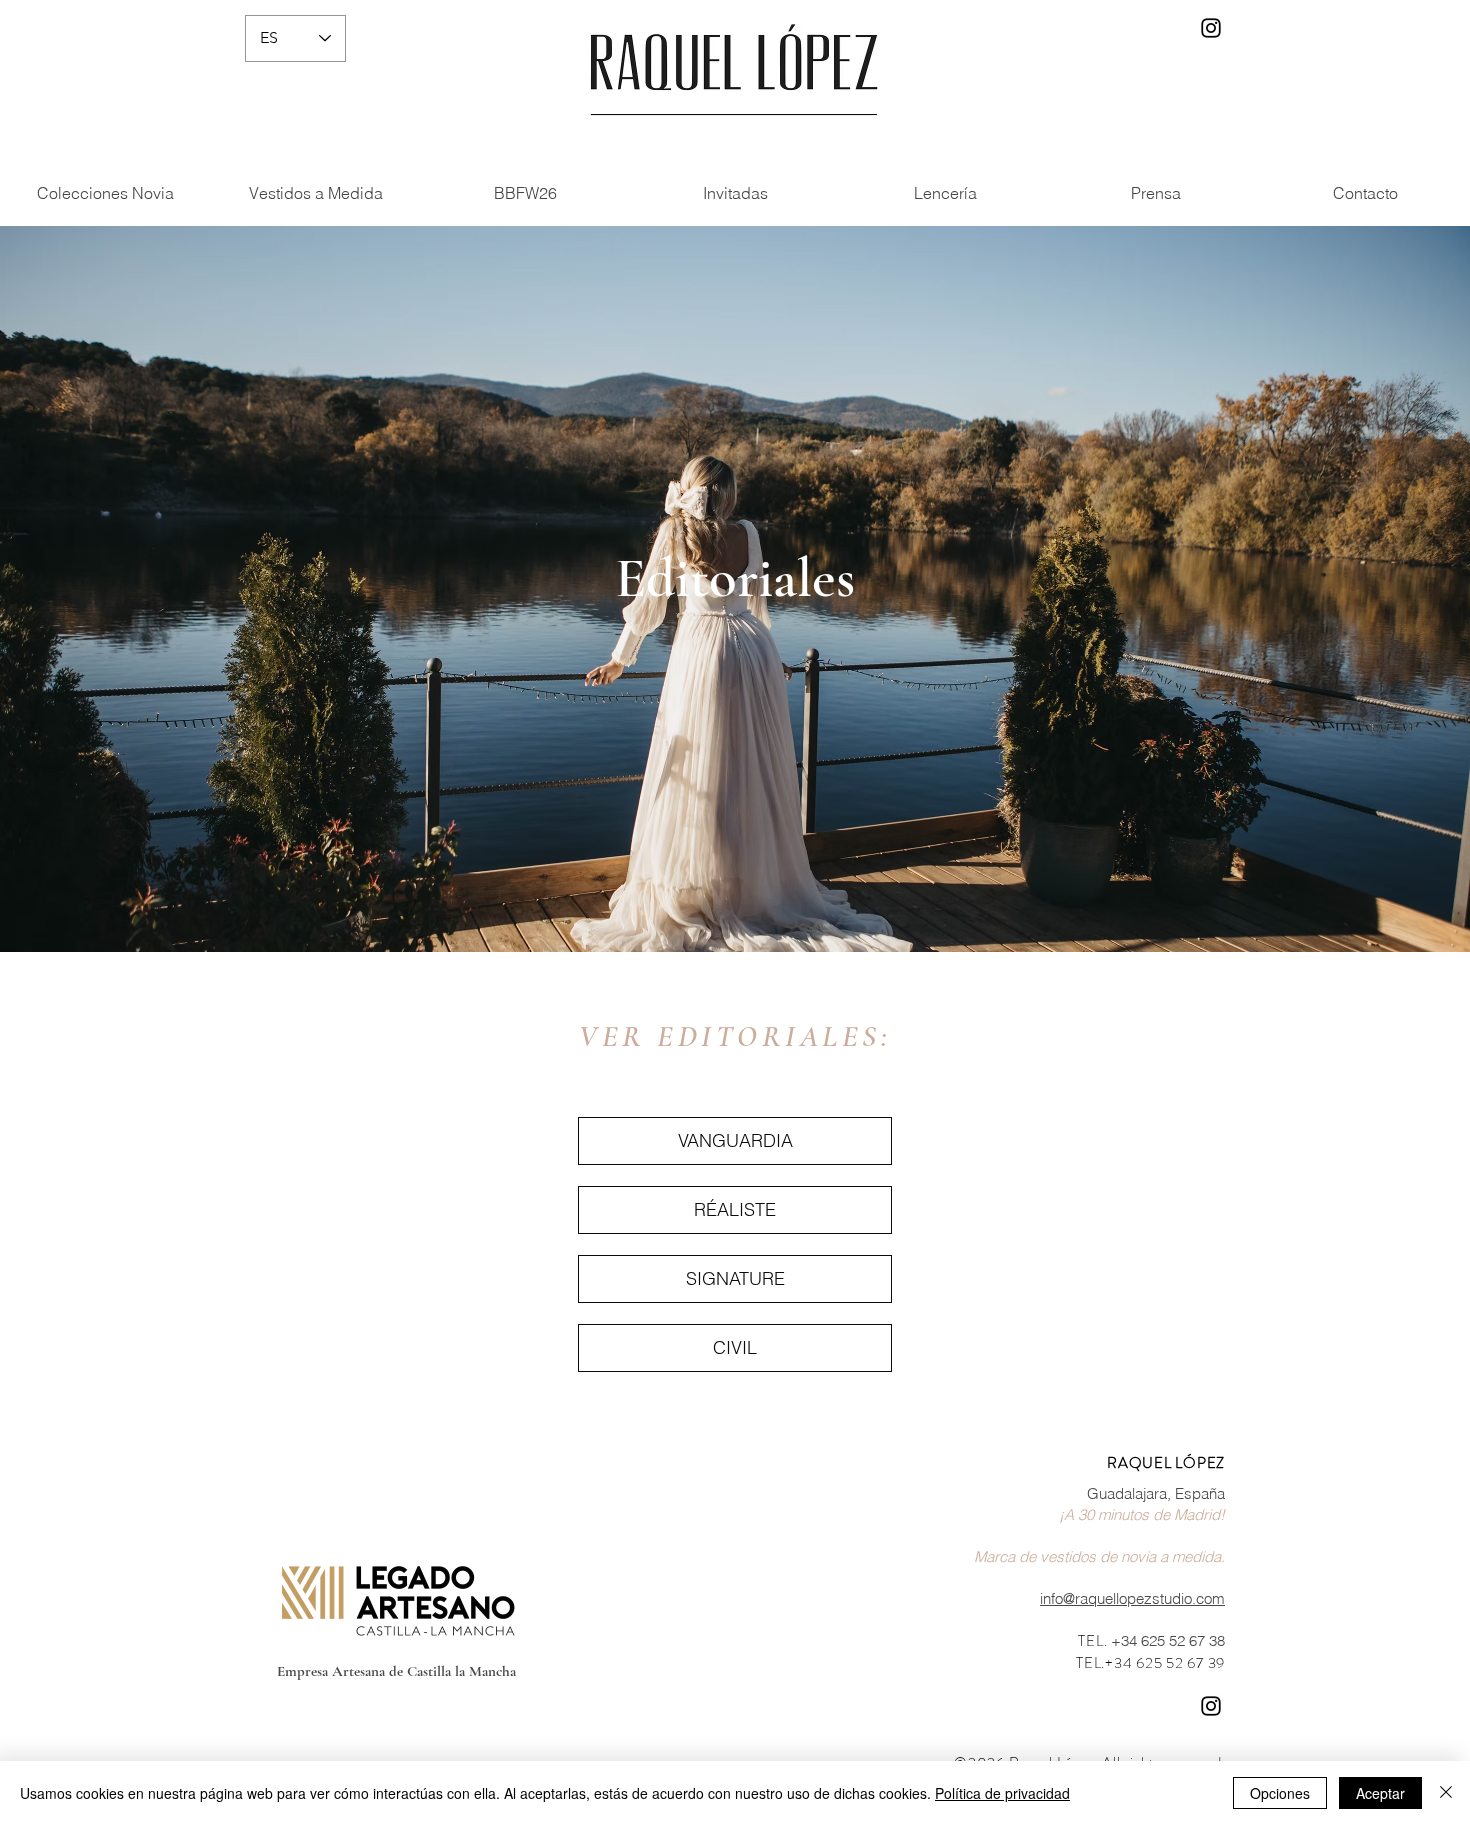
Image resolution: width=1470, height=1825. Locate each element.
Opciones (1280, 1793)
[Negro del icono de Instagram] (1211, 28)
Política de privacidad (1002, 1793)
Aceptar (1380, 1793)
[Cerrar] (1446, 1793)
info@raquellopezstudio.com (1132, 1598)
